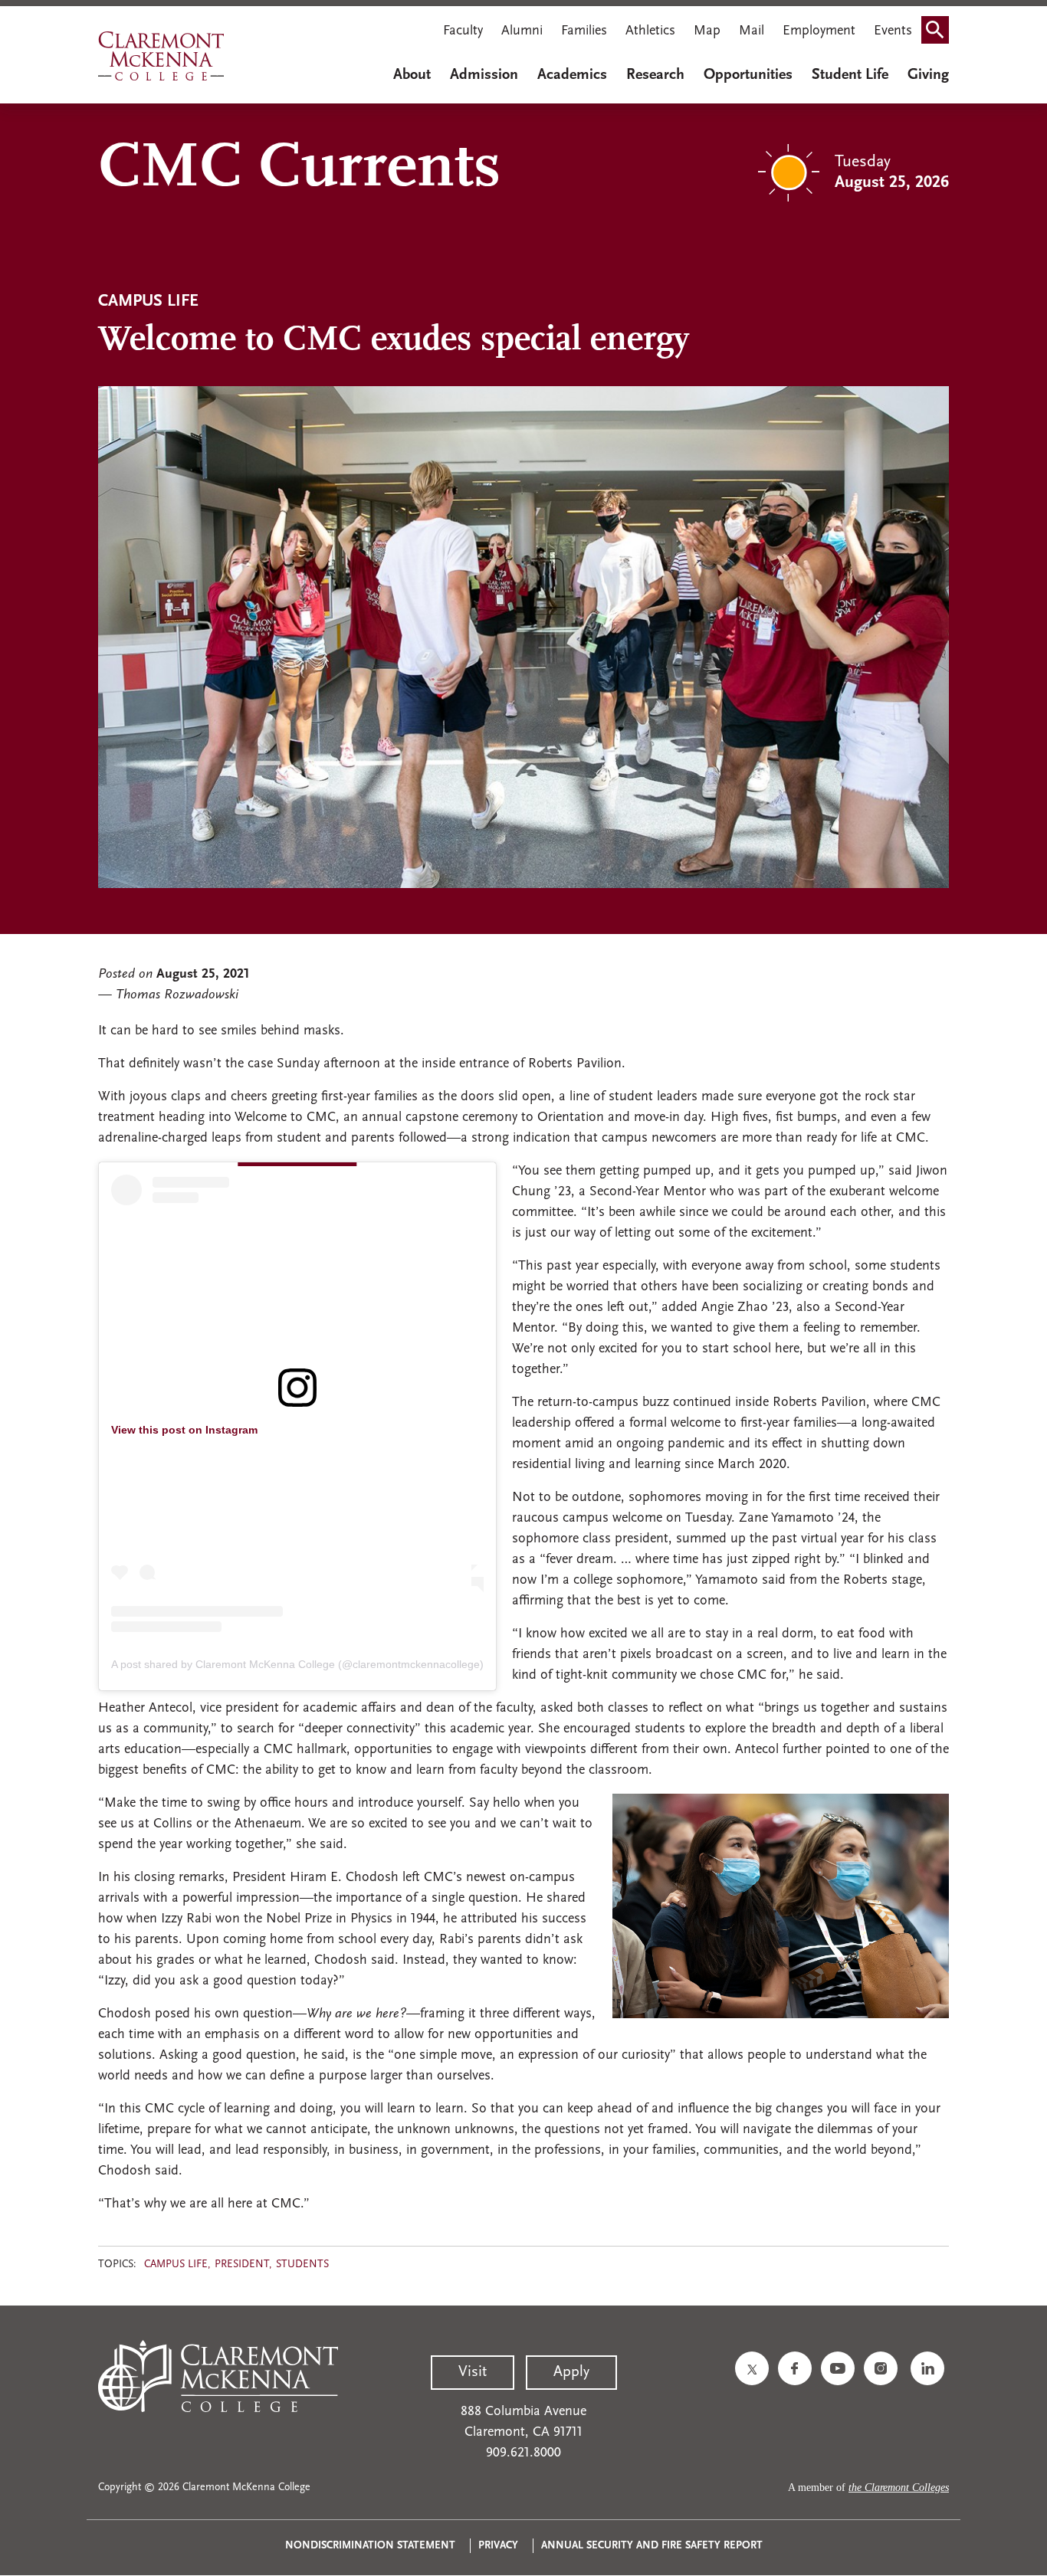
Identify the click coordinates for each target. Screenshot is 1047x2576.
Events (893, 31)
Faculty (463, 31)
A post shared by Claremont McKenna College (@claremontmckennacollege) (297, 1664)
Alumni (522, 31)
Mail (752, 31)
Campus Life (176, 2265)
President (242, 2265)
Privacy (498, 2546)
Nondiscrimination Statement (370, 2546)
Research (655, 75)
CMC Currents (299, 169)
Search (940, 33)
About (412, 75)
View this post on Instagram (184, 1430)
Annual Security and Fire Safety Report (652, 2546)
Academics (572, 75)
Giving (928, 75)
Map (707, 31)
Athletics (650, 31)
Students (302, 2265)
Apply (571, 2372)
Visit (473, 2372)
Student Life (850, 75)
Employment (819, 31)
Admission (484, 75)
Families (584, 31)
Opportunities (748, 75)
